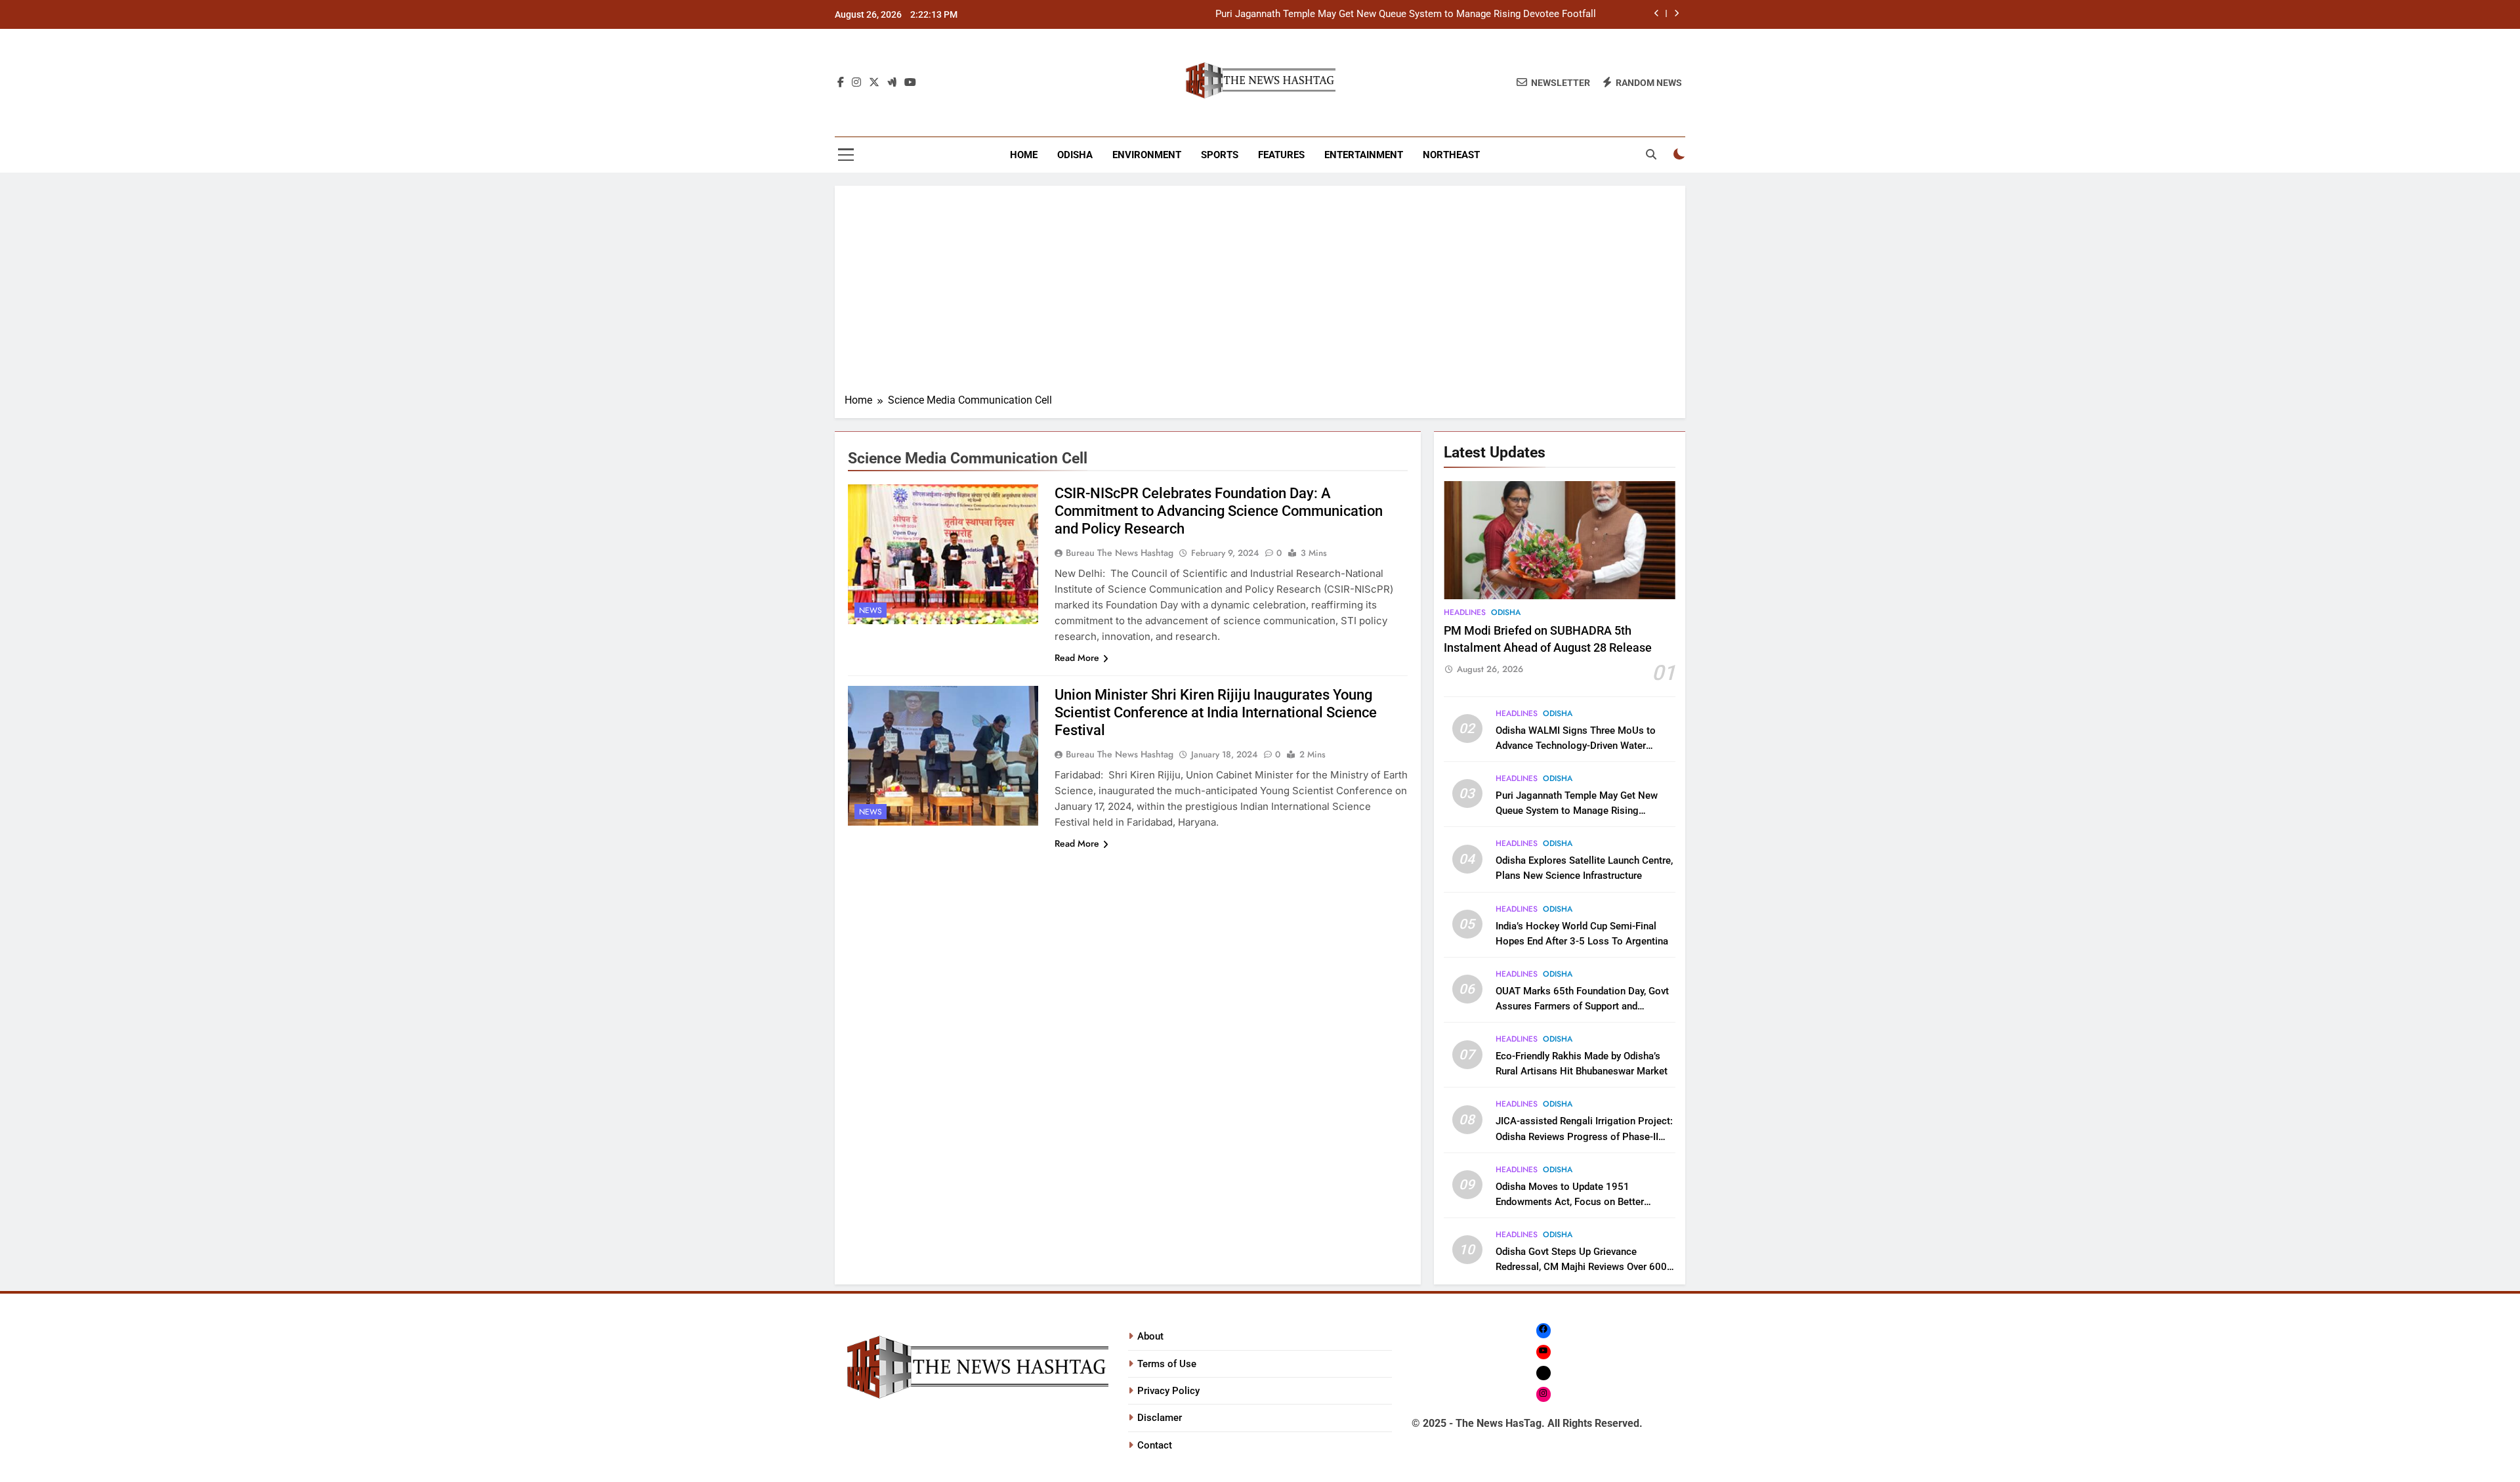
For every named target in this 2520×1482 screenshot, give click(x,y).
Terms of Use (1167, 1364)
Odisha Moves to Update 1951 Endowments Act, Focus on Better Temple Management (1570, 1202)
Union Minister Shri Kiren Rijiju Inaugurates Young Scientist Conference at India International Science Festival (1216, 712)
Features (1281, 155)
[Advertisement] (1260, 294)
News (871, 610)
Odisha (1075, 155)
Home (1024, 155)
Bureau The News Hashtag (1120, 553)
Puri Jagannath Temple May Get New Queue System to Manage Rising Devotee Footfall (1406, 14)
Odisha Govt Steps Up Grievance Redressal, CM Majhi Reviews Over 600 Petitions (1581, 1267)
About (1150, 1336)
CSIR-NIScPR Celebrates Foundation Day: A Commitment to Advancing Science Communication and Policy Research (1219, 511)
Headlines (1465, 612)
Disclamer (1160, 1418)
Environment (1147, 155)
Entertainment (1364, 155)
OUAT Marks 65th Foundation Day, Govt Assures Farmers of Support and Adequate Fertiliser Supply (1582, 1006)
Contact (1155, 1445)
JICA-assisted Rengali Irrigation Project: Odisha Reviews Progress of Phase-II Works (1584, 1136)
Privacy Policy (1168, 1391)
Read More (1077, 658)
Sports (1220, 155)
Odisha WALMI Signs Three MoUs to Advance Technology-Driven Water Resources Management (1576, 746)
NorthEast (1451, 155)
